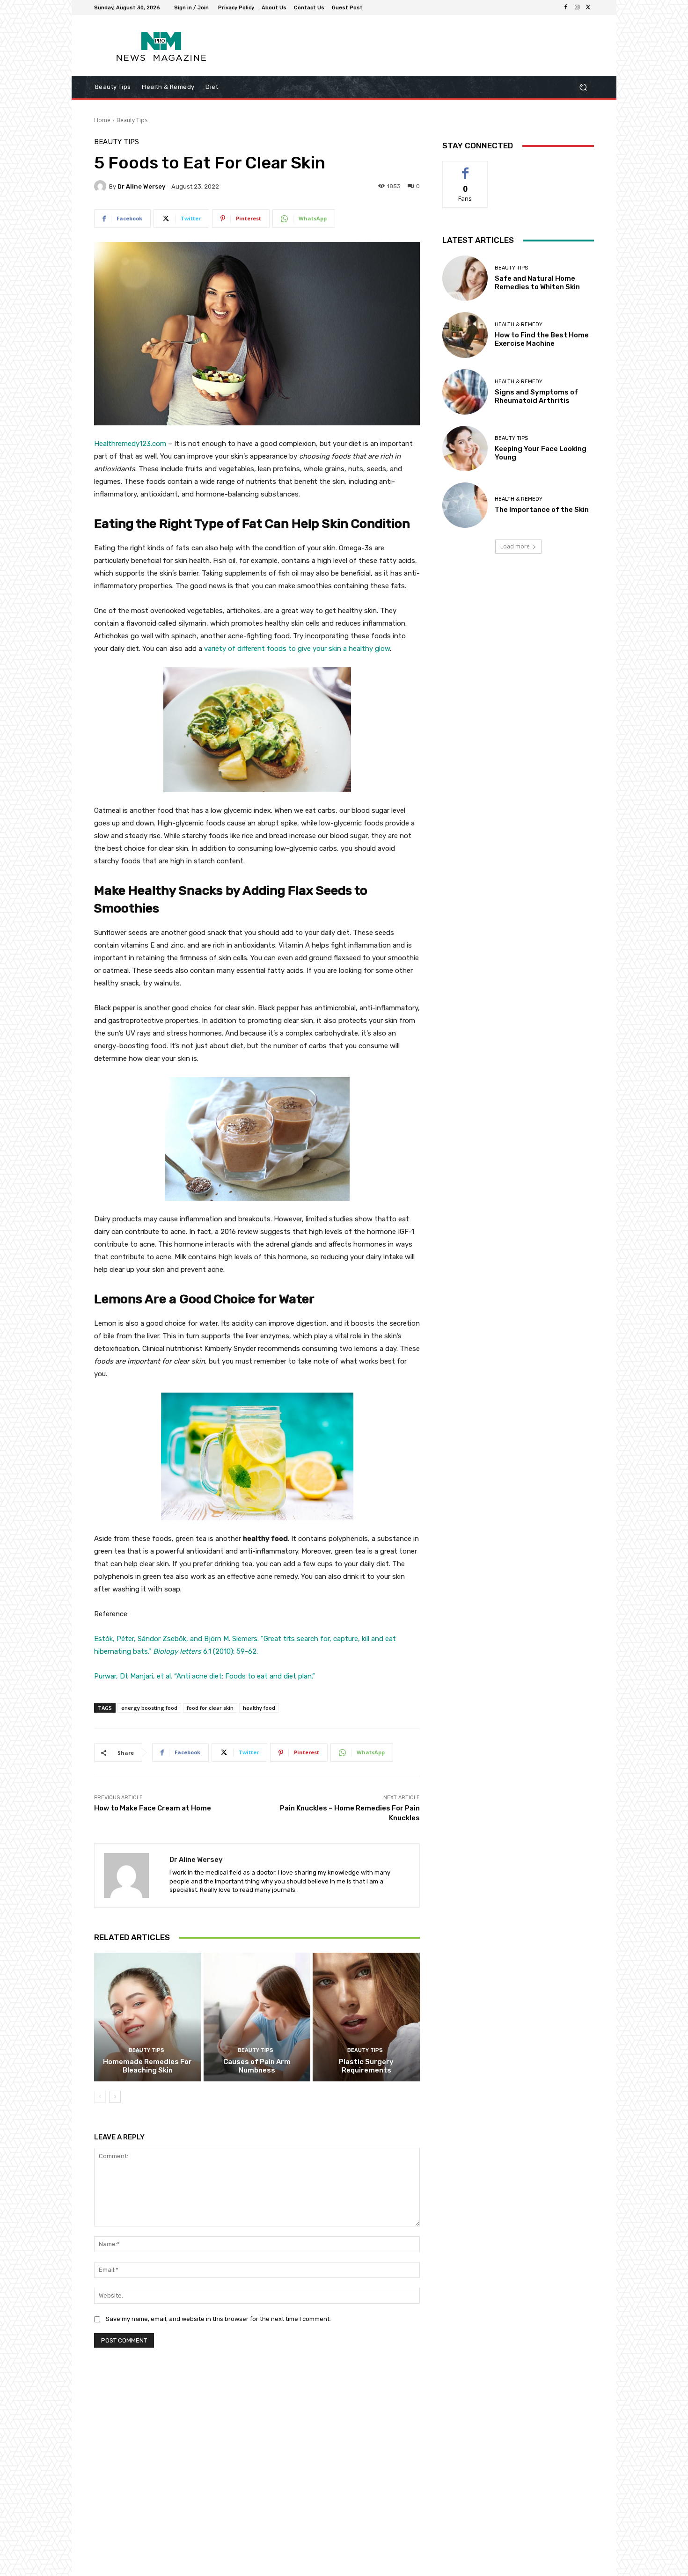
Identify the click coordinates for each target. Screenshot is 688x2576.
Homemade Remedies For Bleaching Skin (147, 2066)
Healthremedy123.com (130, 444)
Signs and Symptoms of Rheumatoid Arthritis (536, 396)
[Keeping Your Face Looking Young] (465, 449)
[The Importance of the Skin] (465, 505)
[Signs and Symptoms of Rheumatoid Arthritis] (465, 392)
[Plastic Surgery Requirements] (366, 2017)
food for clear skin (210, 1708)
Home (102, 120)
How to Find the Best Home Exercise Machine (542, 339)
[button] (583, 87)
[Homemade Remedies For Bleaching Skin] (148, 2017)
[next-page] (115, 2097)
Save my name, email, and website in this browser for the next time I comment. (218, 2319)
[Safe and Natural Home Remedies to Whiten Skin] (465, 278)
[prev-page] (100, 2097)
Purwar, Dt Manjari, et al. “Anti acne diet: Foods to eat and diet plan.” (205, 1676)
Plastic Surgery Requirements (366, 2066)
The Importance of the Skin (542, 510)
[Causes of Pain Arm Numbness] (257, 2017)
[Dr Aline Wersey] (102, 186)
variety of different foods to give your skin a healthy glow (297, 649)
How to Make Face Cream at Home (153, 1808)
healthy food (259, 1708)
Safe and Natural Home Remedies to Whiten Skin (537, 283)
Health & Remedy (519, 325)
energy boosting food (149, 1708)
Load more (515, 546)
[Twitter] (588, 7)
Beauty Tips (132, 120)
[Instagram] (577, 7)
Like (465, 168)
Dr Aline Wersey (141, 186)
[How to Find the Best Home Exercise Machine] (465, 335)
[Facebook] (566, 7)
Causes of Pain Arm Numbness (257, 2066)
